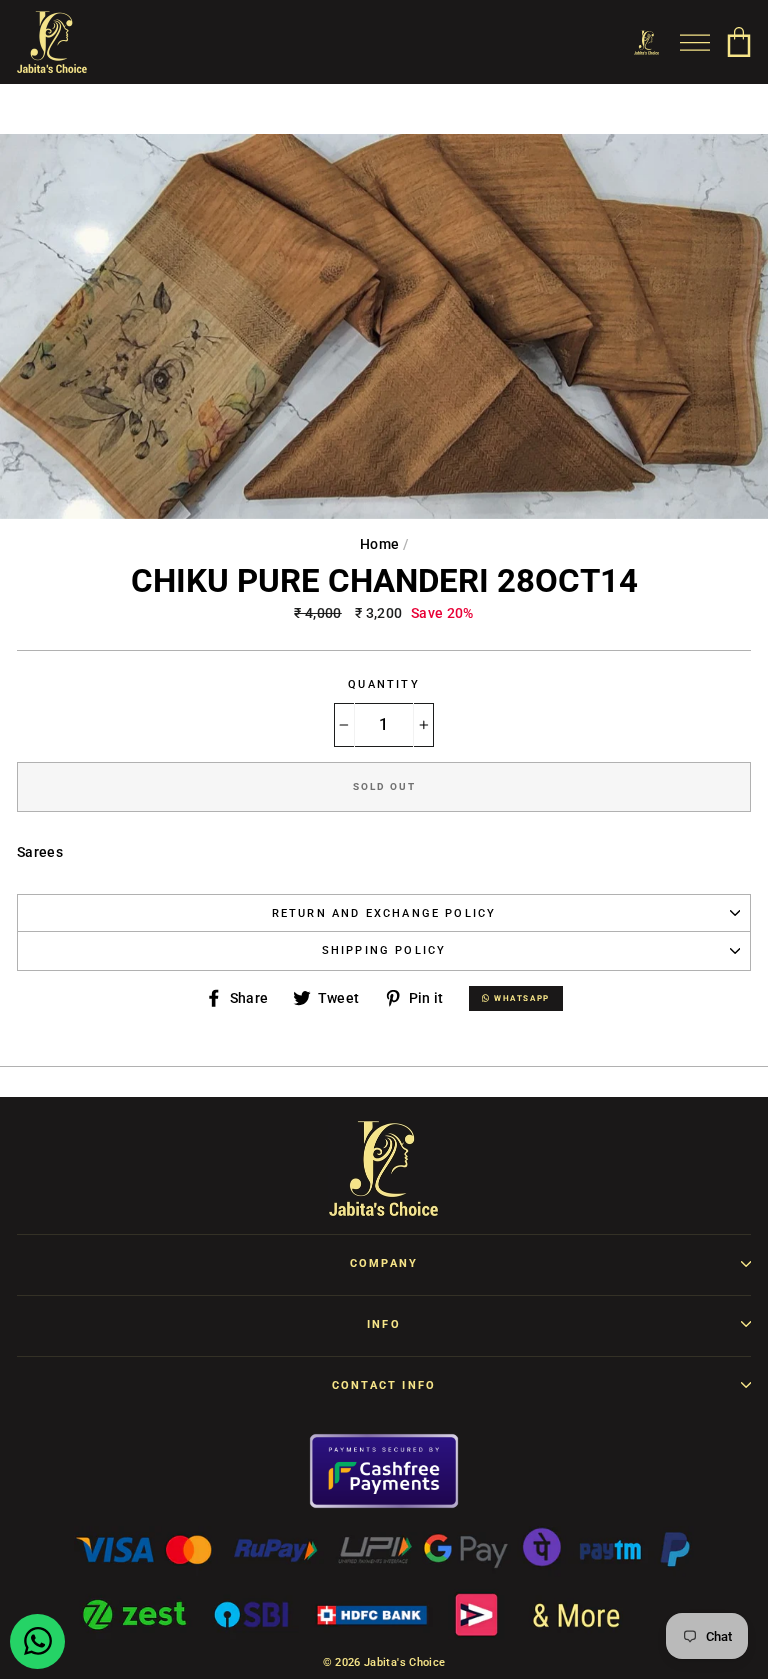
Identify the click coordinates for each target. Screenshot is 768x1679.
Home (379, 544)
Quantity (383, 684)
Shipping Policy (384, 950)
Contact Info (384, 1385)
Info (384, 1324)
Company (384, 1263)
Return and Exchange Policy (384, 913)
